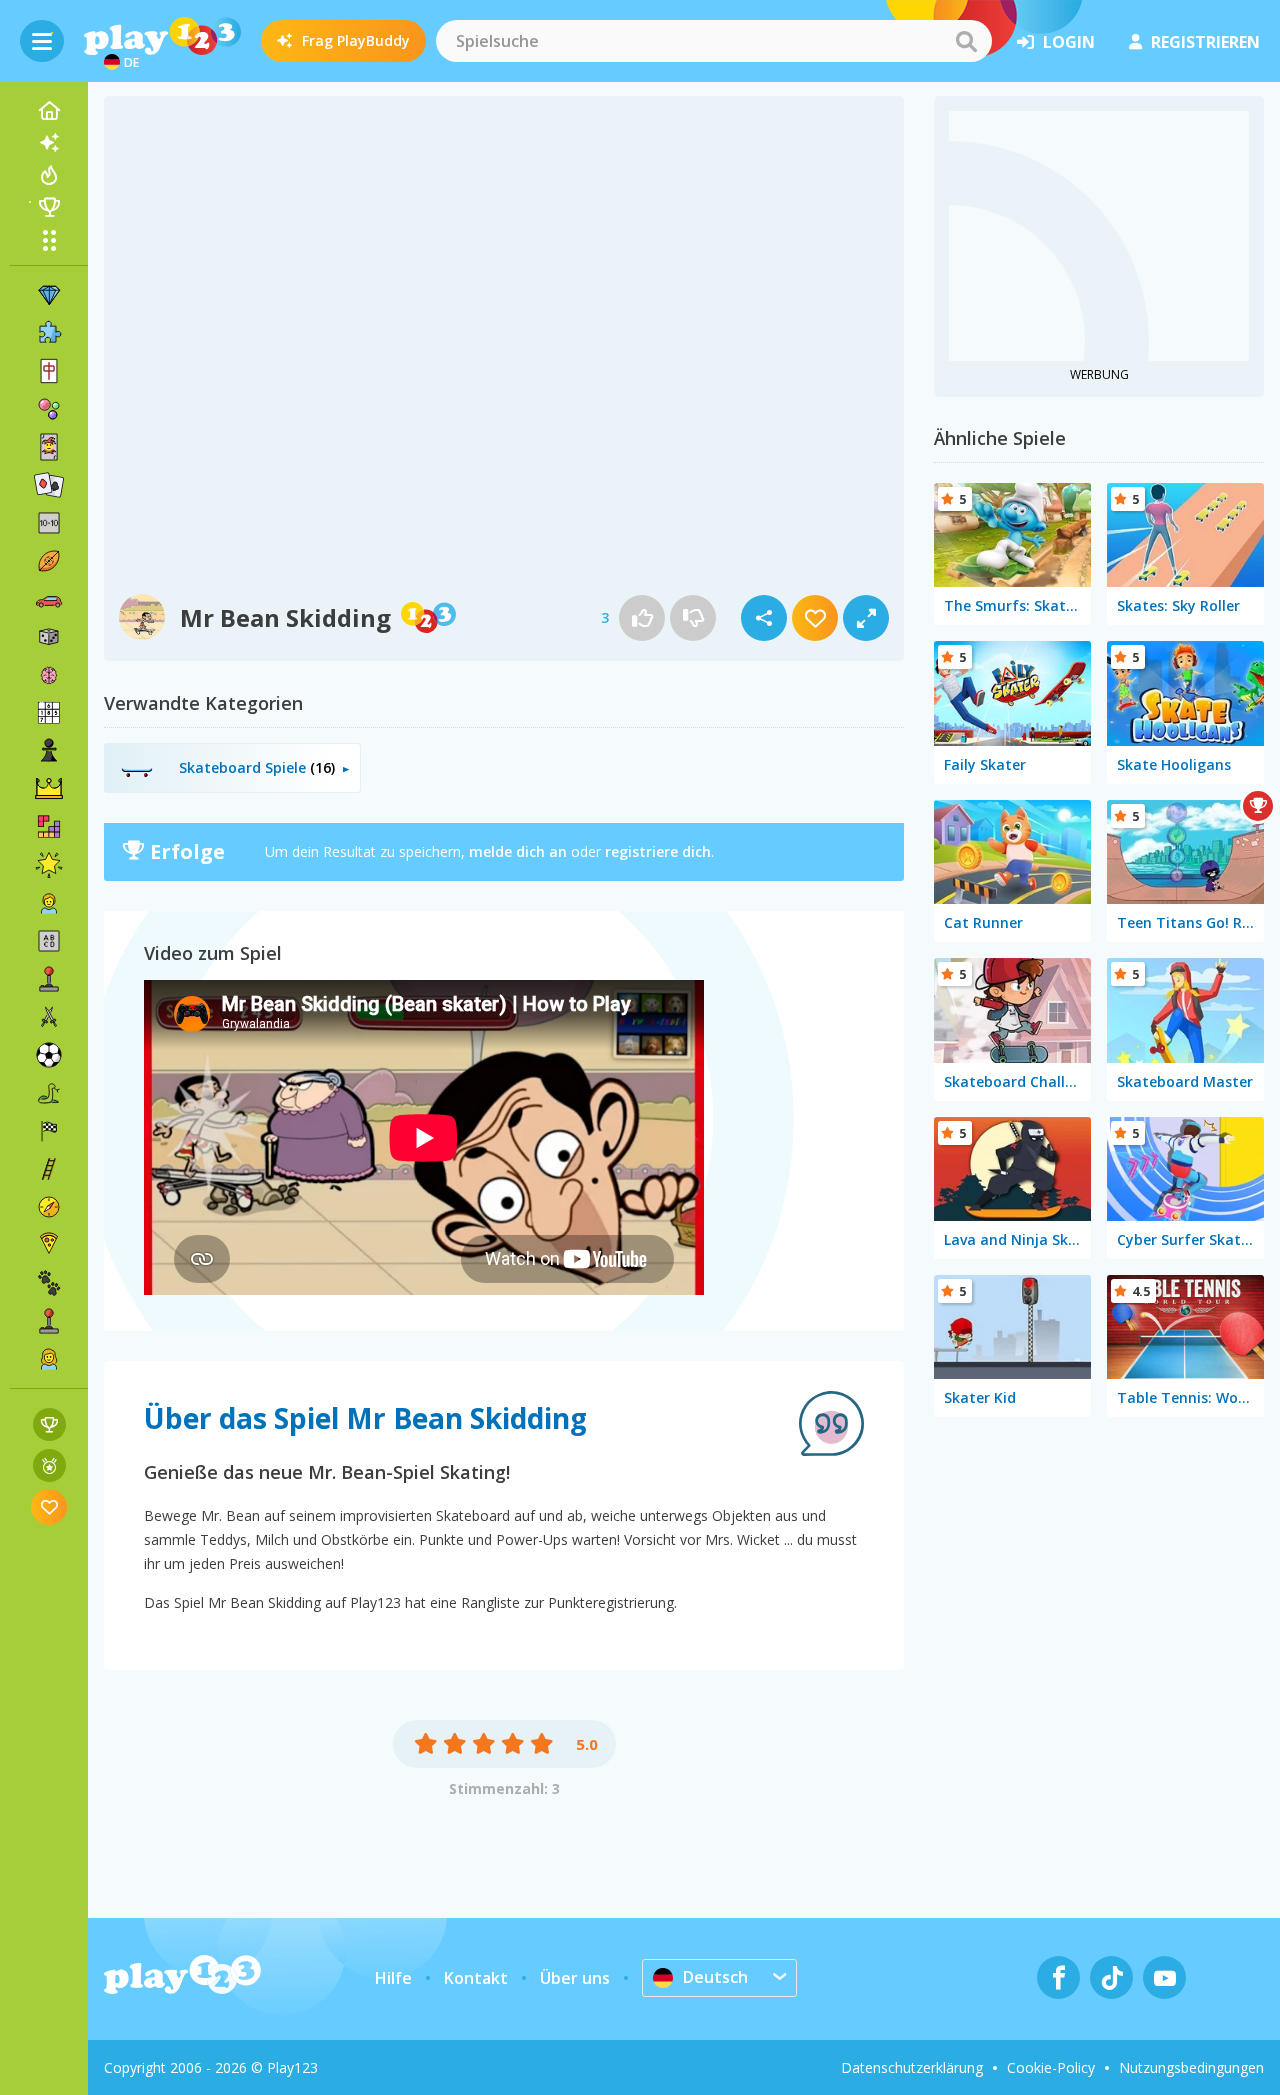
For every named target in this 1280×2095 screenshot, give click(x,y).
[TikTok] (1111, 1977)
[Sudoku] (49, 713)
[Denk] (49, 675)
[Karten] (49, 447)
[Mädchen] (49, 1359)
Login (1069, 42)
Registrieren (1205, 42)
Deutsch (715, 1977)
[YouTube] (1164, 1977)
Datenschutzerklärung (912, 2067)
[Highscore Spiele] (49, 1424)
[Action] (49, 1017)
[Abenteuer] (49, 1207)
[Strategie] (49, 789)
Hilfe (393, 1978)
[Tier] (49, 1283)
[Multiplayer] (49, 1321)
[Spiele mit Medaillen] (49, 1465)
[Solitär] (49, 485)
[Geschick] (49, 1169)
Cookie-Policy (1051, 2067)
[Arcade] (49, 979)
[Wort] (49, 941)
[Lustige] (49, 865)
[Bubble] (49, 409)
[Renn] (49, 1131)
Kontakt (476, 1978)
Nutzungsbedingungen (1191, 2067)
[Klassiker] (49, 1093)
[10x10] (49, 523)
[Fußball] (49, 1055)
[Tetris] (49, 827)
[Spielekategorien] (49, 240)
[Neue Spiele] (49, 143)
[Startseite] (49, 111)
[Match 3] (49, 295)
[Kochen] (49, 1245)
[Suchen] (966, 41)
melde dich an (518, 851)
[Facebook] (1058, 1977)
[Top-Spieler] (49, 207)
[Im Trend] (49, 175)
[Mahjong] (49, 371)
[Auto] (49, 599)
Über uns (575, 1978)
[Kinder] (49, 903)
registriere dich (658, 851)
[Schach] (49, 751)
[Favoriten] (49, 1506)
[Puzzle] (49, 333)
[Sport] (49, 561)
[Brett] (49, 637)
